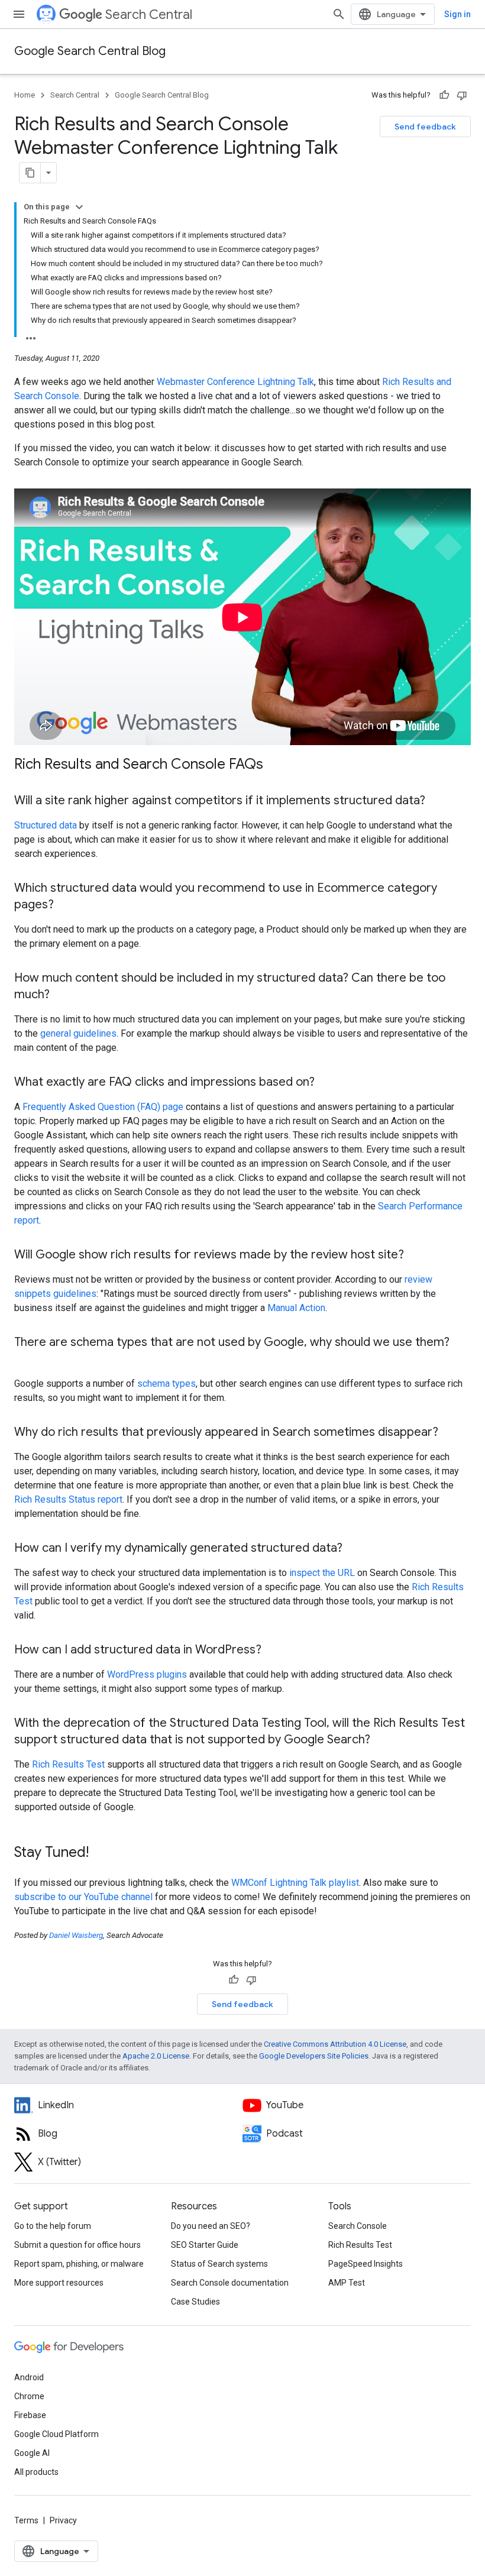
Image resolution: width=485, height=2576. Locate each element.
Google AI (32, 2453)
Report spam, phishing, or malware (79, 2264)
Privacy (63, 2520)
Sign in (457, 14)
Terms (26, 2520)
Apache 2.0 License (156, 2056)
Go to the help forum (53, 2226)
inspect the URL (322, 1573)
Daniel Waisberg (76, 1935)
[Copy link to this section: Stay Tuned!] (101, 1853)
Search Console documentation (230, 2283)
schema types (166, 1384)
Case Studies (195, 2302)
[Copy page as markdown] (30, 173)
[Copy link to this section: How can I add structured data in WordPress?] (273, 1651)
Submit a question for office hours (77, 2245)
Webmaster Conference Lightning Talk (235, 382)
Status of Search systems (219, 2264)
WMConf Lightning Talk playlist (295, 1883)
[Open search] (339, 14)
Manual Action (296, 1308)
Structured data (46, 825)
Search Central (149, 14)
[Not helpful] (462, 95)
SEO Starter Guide (205, 2245)
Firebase (30, 2415)
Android (29, 2377)
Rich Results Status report (68, 1499)
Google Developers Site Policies (314, 2056)
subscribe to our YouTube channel (83, 1897)
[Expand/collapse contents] (79, 207)
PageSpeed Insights (366, 2264)
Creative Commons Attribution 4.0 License (335, 2044)
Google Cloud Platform (56, 2434)
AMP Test (347, 2283)
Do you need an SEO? (211, 2226)
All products (36, 2472)
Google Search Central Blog (90, 51)
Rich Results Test (68, 1764)
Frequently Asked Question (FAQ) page (103, 1107)
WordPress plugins (147, 1674)
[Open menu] (19, 14)
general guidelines (78, 1033)
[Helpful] (444, 95)
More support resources (59, 2283)
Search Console (358, 2226)
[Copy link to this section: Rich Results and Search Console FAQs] (275, 765)
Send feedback (425, 127)
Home (25, 95)
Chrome (29, 2396)
